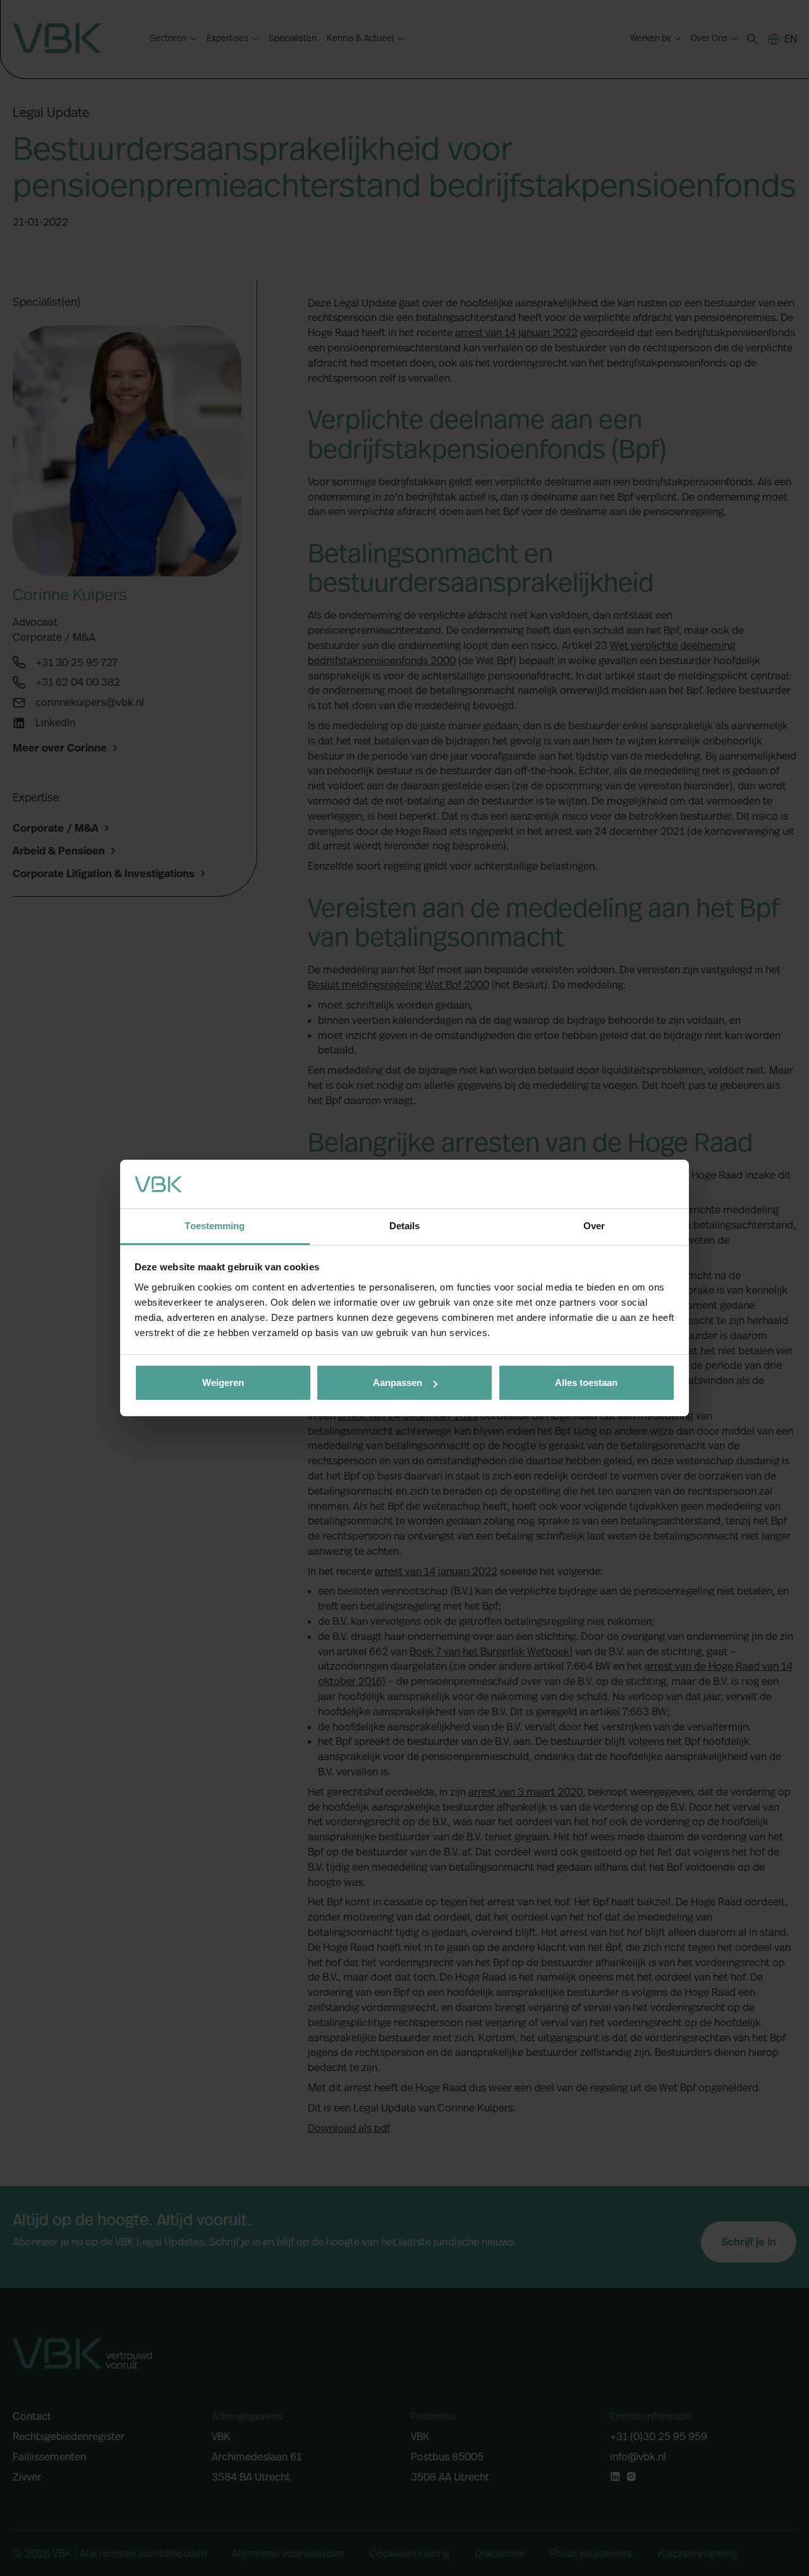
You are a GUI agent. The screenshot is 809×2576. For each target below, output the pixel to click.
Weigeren (223, 1382)
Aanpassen (398, 1382)
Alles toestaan (586, 1382)
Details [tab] (405, 1226)
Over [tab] (594, 1226)
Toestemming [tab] (215, 1226)
